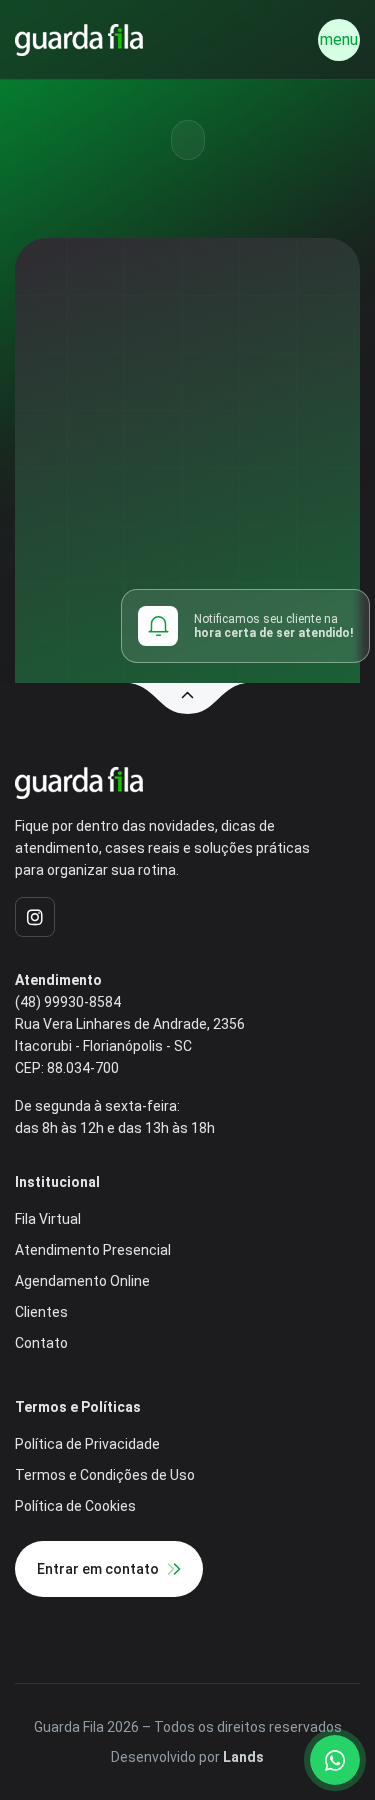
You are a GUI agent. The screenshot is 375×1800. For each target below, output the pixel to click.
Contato (41, 1343)
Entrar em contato (98, 1569)
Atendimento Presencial (93, 1250)
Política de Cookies (75, 1506)
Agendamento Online (82, 1281)
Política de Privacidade (87, 1444)
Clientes (41, 1312)
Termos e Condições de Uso (105, 1475)
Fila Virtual (48, 1219)
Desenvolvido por (187, 1757)
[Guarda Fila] (79, 40)
